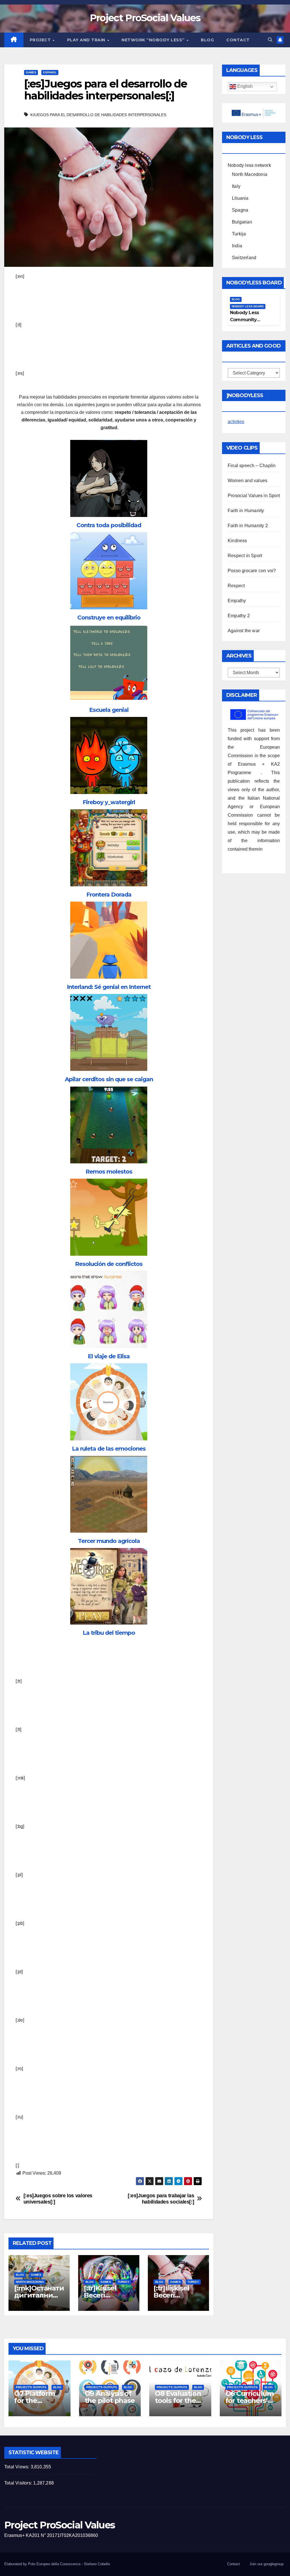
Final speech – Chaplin (252, 466)
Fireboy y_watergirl (109, 802)
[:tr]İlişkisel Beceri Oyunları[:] (171, 2295)
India (237, 246)
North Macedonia (30, 2282)
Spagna (240, 210)
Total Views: (17, 2467)
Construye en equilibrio (109, 618)
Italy (236, 186)
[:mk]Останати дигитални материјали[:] (39, 2295)
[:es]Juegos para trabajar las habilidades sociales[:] (161, 2199)
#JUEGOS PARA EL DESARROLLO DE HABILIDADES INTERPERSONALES (98, 115)
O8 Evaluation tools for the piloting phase (179, 2401)
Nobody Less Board (248, 306)
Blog (207, 40)
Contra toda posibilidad (109, 525)
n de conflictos (122, 1264)
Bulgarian (242, 222)
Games (31, 72)
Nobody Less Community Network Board (247, 320)
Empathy (237, 601)
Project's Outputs (31, 2387)
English (244, 87)
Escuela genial (109, 710)
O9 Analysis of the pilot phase (110, 2397)
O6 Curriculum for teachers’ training (250, 2401)
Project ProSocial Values (145, 18)
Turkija (239, 234)
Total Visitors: (19, 2483)
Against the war (244, 631)
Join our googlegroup (266, 2564)
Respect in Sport (245, 556)
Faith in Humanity (246, 511)
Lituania (240, 198)
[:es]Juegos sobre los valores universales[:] (58, 2199)
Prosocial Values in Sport (254, 496)
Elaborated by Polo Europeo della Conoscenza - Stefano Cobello (57, 2564)
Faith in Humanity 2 (248, 526)
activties (236, 422)
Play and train (87, 40)
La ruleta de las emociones (109, 1449)
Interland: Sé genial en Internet (109, 987)
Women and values (248, 481)
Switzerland (244, 258)
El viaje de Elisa (109, 1356)
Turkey (124, 2282)
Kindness (237, 541)
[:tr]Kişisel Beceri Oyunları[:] (101, 2295)
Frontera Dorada (109, 895)
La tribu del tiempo (109, 1633)
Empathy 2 (239, 616)
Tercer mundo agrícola (109, 1541)
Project (41, 40)
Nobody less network (249, 165)
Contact (238, 40)
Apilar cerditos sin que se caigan (109, 1079)
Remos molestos (109, 1172)
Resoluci (87, 1264)
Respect (236, 586)
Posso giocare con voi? (252, 571)
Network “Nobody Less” (154, 40)
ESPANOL (50, 72)
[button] (270, 40)
